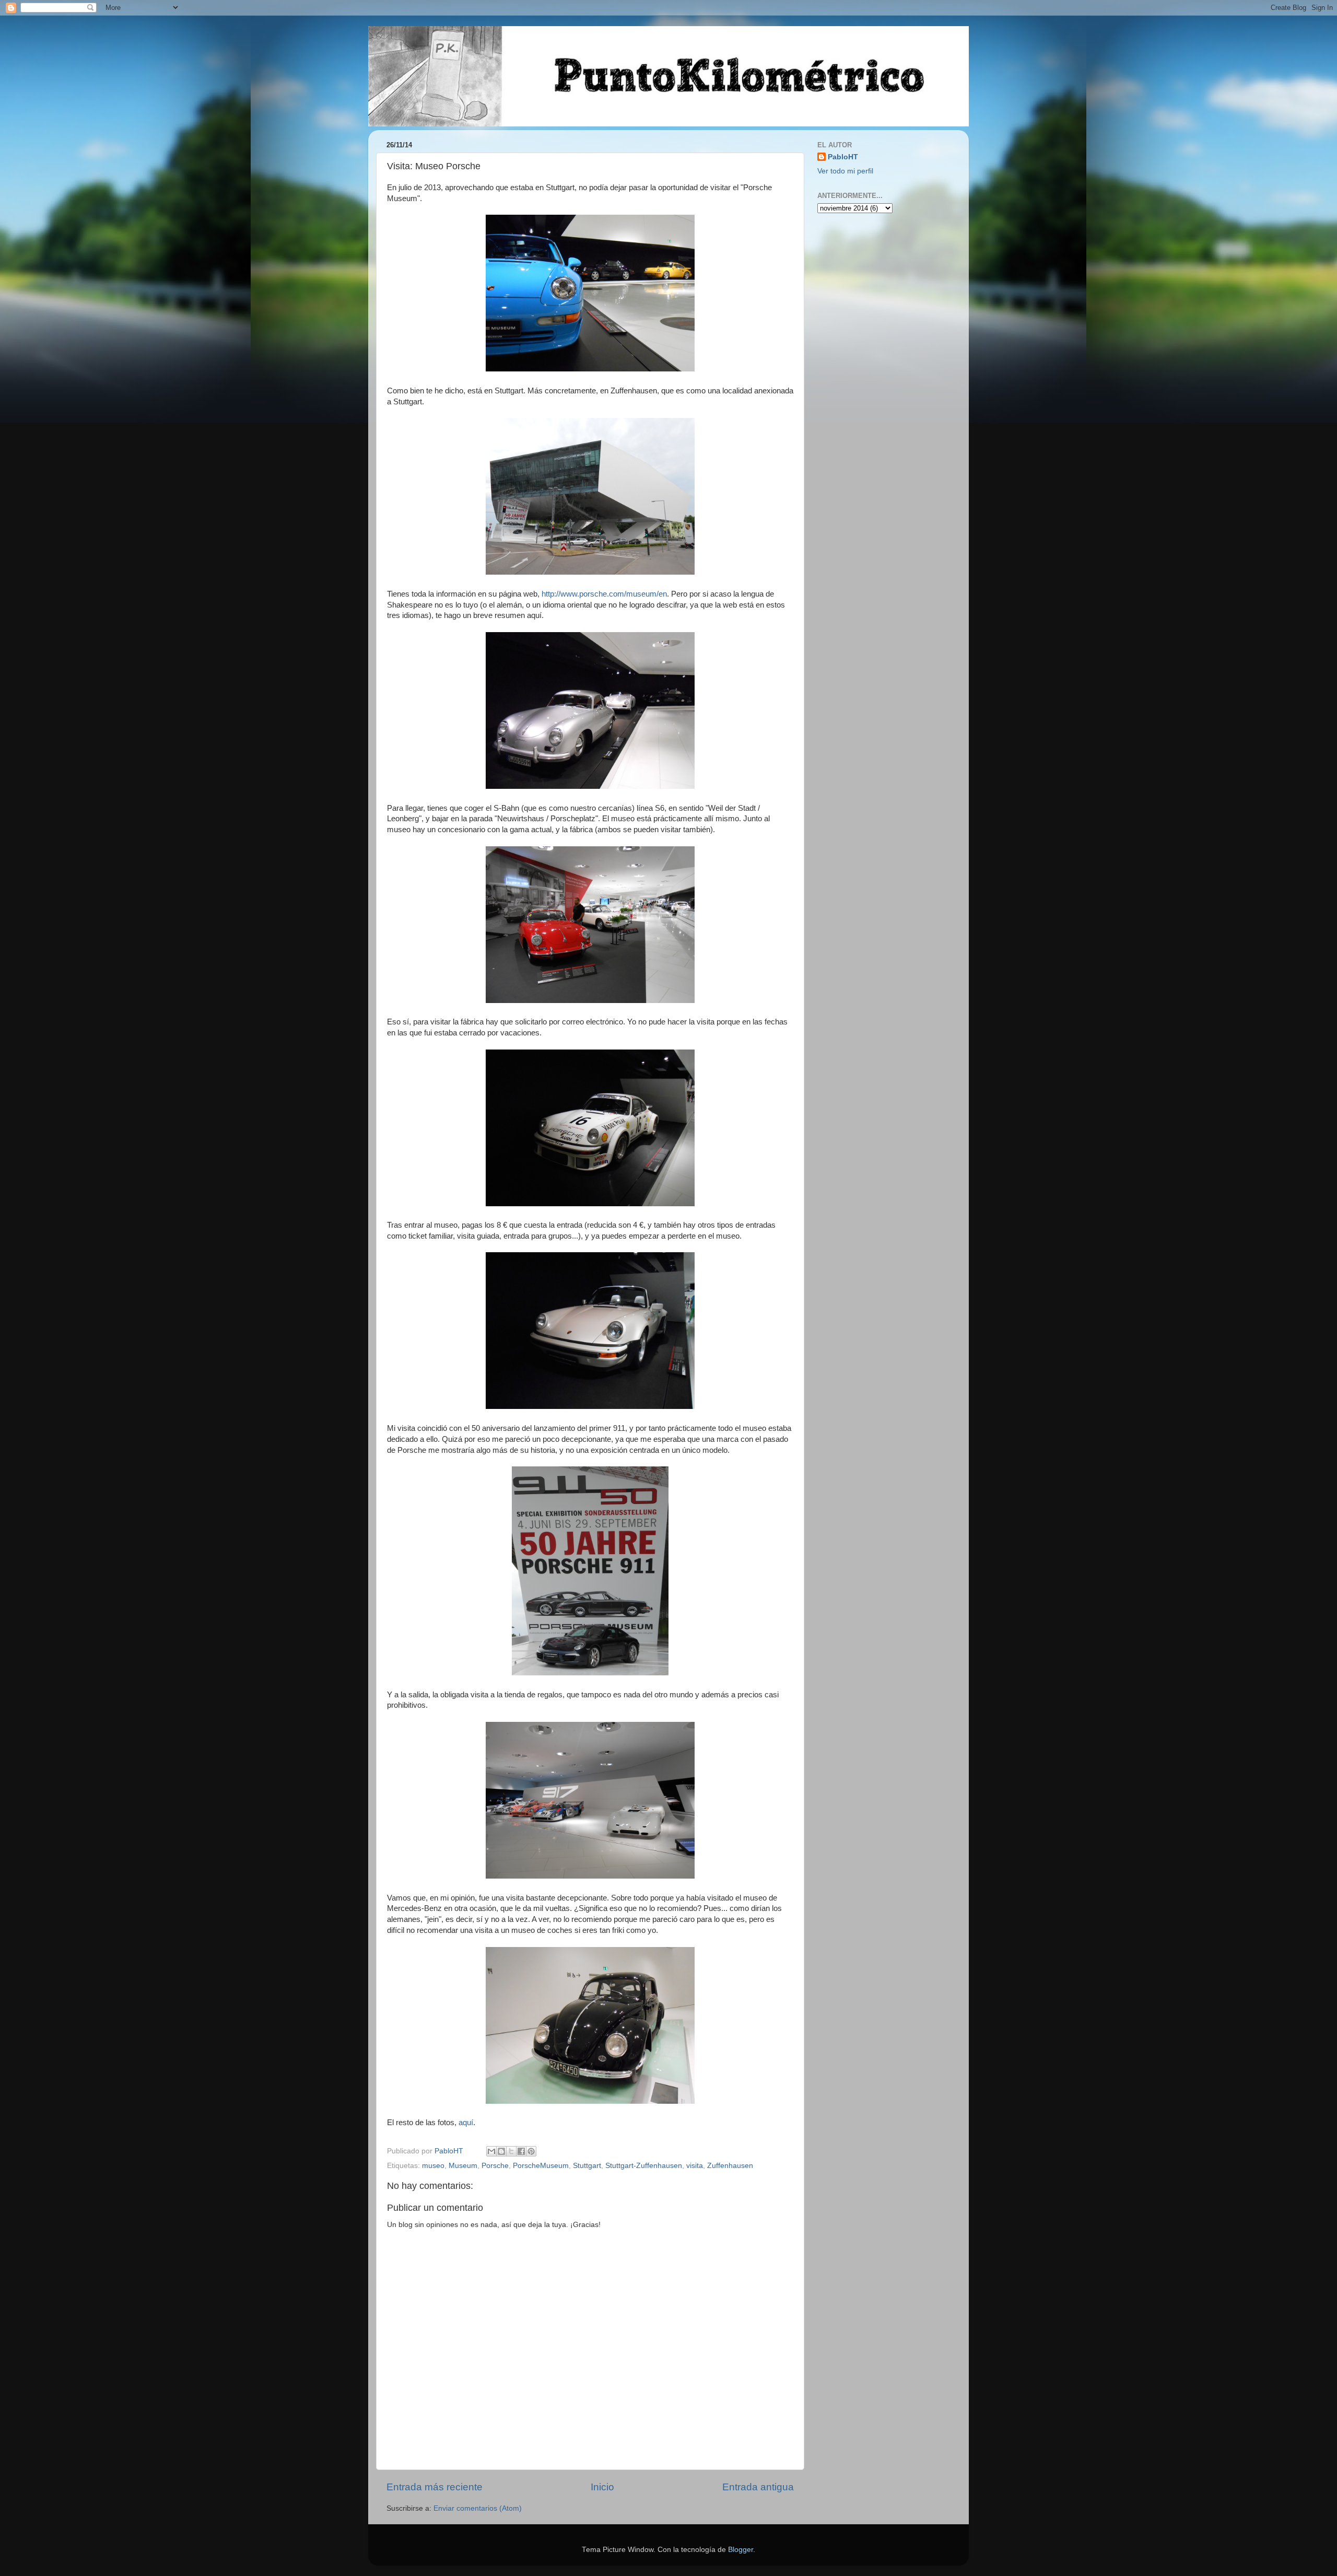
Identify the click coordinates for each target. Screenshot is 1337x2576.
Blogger (741, 2550)
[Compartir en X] (511, 2151)
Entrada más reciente (435, 2487)
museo (433, 2166)
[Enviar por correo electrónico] (491, 2151)
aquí (466, 2123)
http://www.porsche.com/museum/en (604, 594)
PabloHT (843, 157)
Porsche (495, 2166)
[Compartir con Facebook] (521, 2151)
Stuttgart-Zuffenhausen (644, 2166)
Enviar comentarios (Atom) (478, 2508)
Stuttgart (587, 2166)
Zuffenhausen (730, 2166)
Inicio (602, 2487)
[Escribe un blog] (501, 2151)
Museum (463, 2166)
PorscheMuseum (541, 2166)
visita (695, 2166)
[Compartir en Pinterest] (531, 2151)
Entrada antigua (758, 2487)
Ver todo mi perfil (845, 171)
